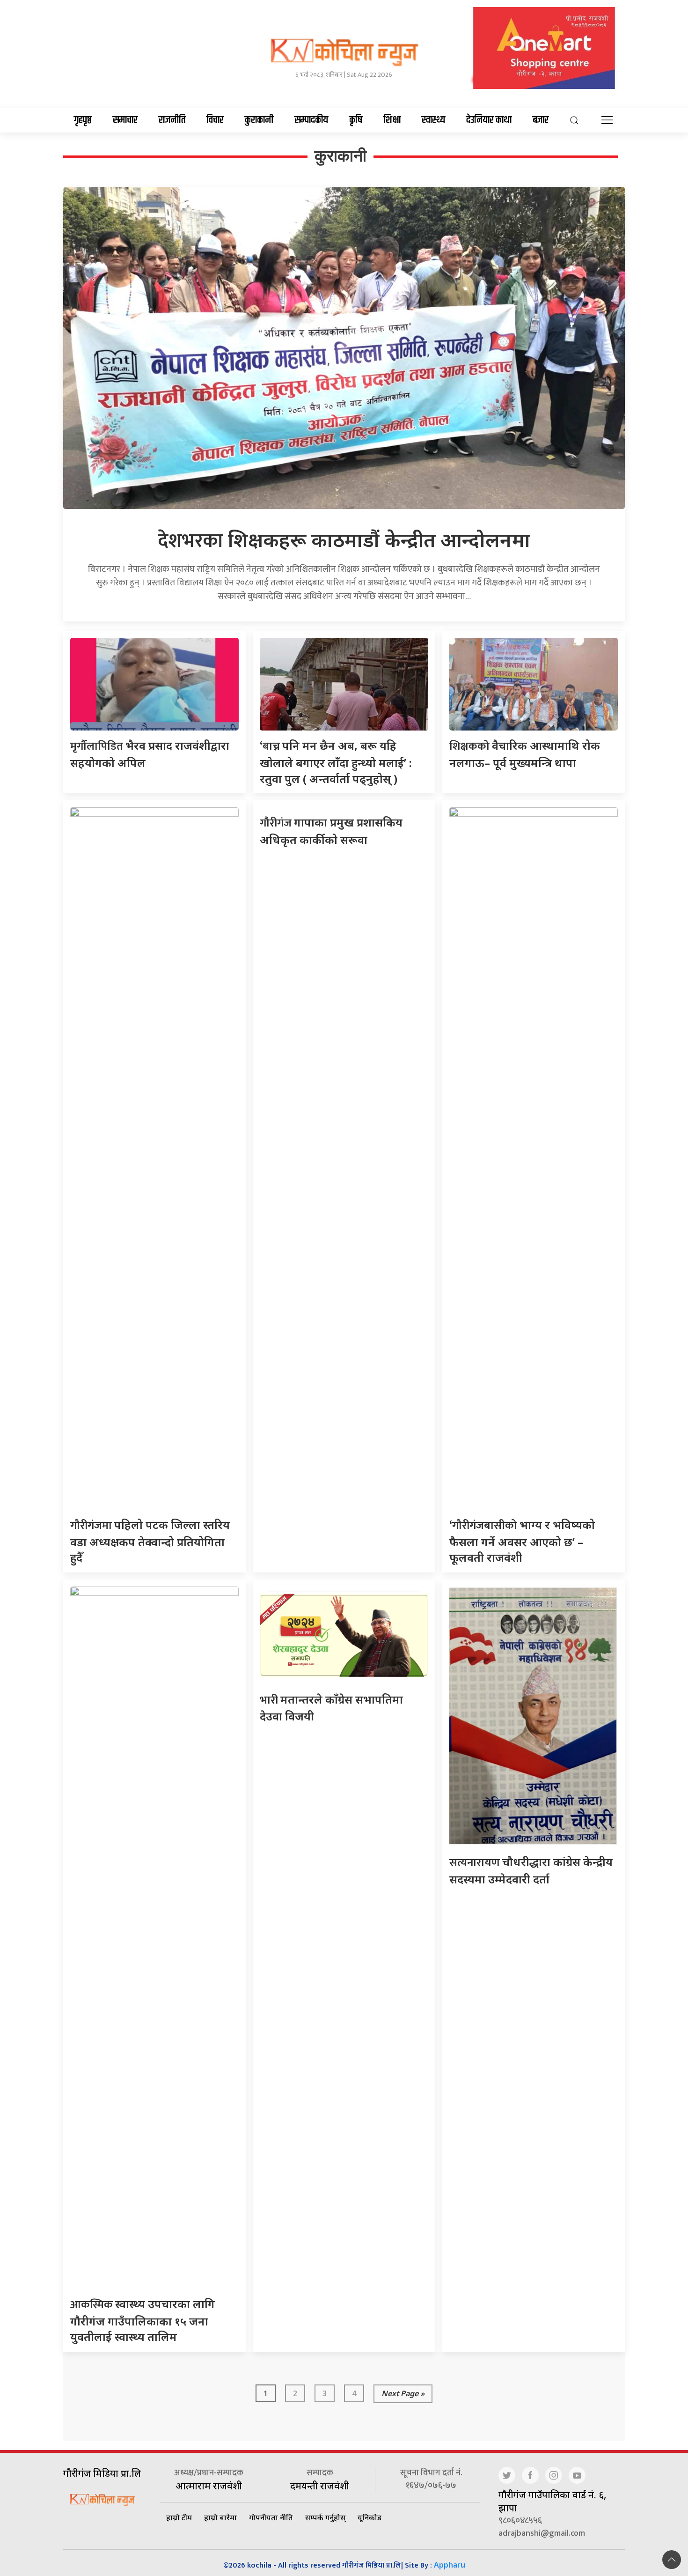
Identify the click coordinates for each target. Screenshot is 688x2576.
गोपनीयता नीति (271, 2517)
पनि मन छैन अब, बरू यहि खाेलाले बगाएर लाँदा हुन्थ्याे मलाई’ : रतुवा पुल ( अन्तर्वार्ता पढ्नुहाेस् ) (336, 762)
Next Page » (403, 2393)
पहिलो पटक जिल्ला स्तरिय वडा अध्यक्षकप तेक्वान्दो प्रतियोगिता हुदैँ (150, 1541)
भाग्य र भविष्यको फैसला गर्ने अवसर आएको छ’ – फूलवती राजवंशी (522, 1541)
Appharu (450, 2565)
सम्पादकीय (311, 120)
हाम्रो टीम (179, 2517)
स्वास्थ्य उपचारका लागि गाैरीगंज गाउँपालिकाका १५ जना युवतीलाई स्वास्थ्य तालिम (143, 2320)
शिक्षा (392, 120)
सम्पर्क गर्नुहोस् (325, 2517)
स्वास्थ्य (433, 120)
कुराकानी (259, 120)
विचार (215, 120)
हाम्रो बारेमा (220, 2517)
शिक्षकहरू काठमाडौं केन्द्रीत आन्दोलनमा (344, 539)
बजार (541, 120)
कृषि (356, 120)
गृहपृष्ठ (83, 120)
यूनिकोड (370, 2517)
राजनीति (172, 120)
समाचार (125, 120)
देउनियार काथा (489, 120)
